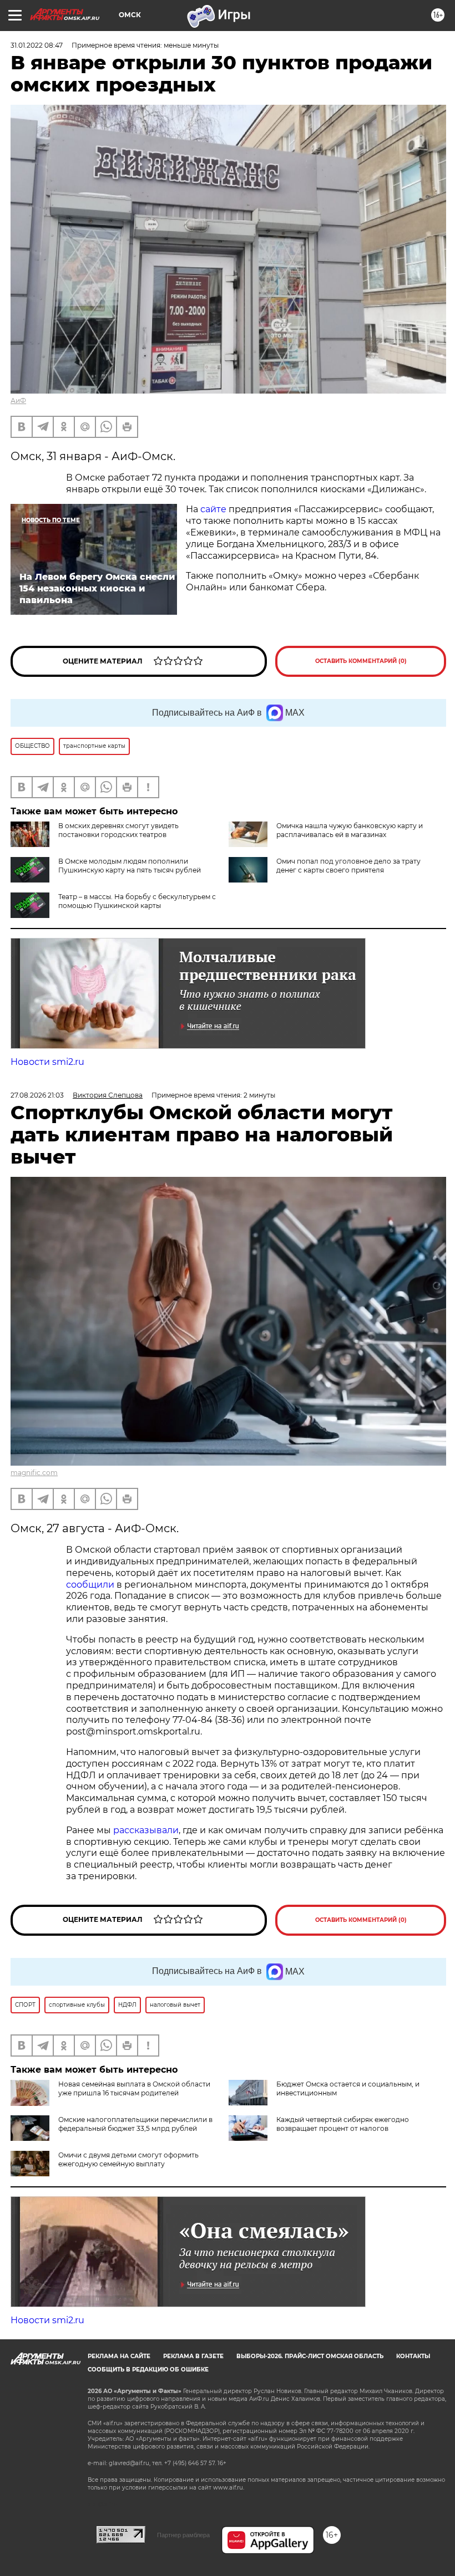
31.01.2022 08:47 (37, 45)
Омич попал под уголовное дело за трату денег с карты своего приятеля (348, 866)
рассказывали (146, 1830)
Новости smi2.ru (47, 1062)
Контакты (413, 2356)
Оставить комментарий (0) (361, 661)
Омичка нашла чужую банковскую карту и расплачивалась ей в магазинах (350, 830)
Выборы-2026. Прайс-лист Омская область (310, 2356)
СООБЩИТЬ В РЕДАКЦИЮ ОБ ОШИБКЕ (148, 2370)
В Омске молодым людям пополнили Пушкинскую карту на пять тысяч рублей (130, 866)
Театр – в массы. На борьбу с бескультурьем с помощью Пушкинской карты (137, 901)
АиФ (18, 401)
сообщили (90, 1585)
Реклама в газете (193, 2356)
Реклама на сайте (119, 2356)
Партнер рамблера (183, 2535)
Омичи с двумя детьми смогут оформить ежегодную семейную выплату (128, 2159)
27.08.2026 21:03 (37, 1095)
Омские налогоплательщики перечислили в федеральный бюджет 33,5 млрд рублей (135, 2124)
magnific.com (34, 1473)
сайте (213, 509)
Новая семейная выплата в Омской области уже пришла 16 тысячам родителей (134, 2088)
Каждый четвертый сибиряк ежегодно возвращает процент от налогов (343, 2124)
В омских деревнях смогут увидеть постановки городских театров (118, 830)
